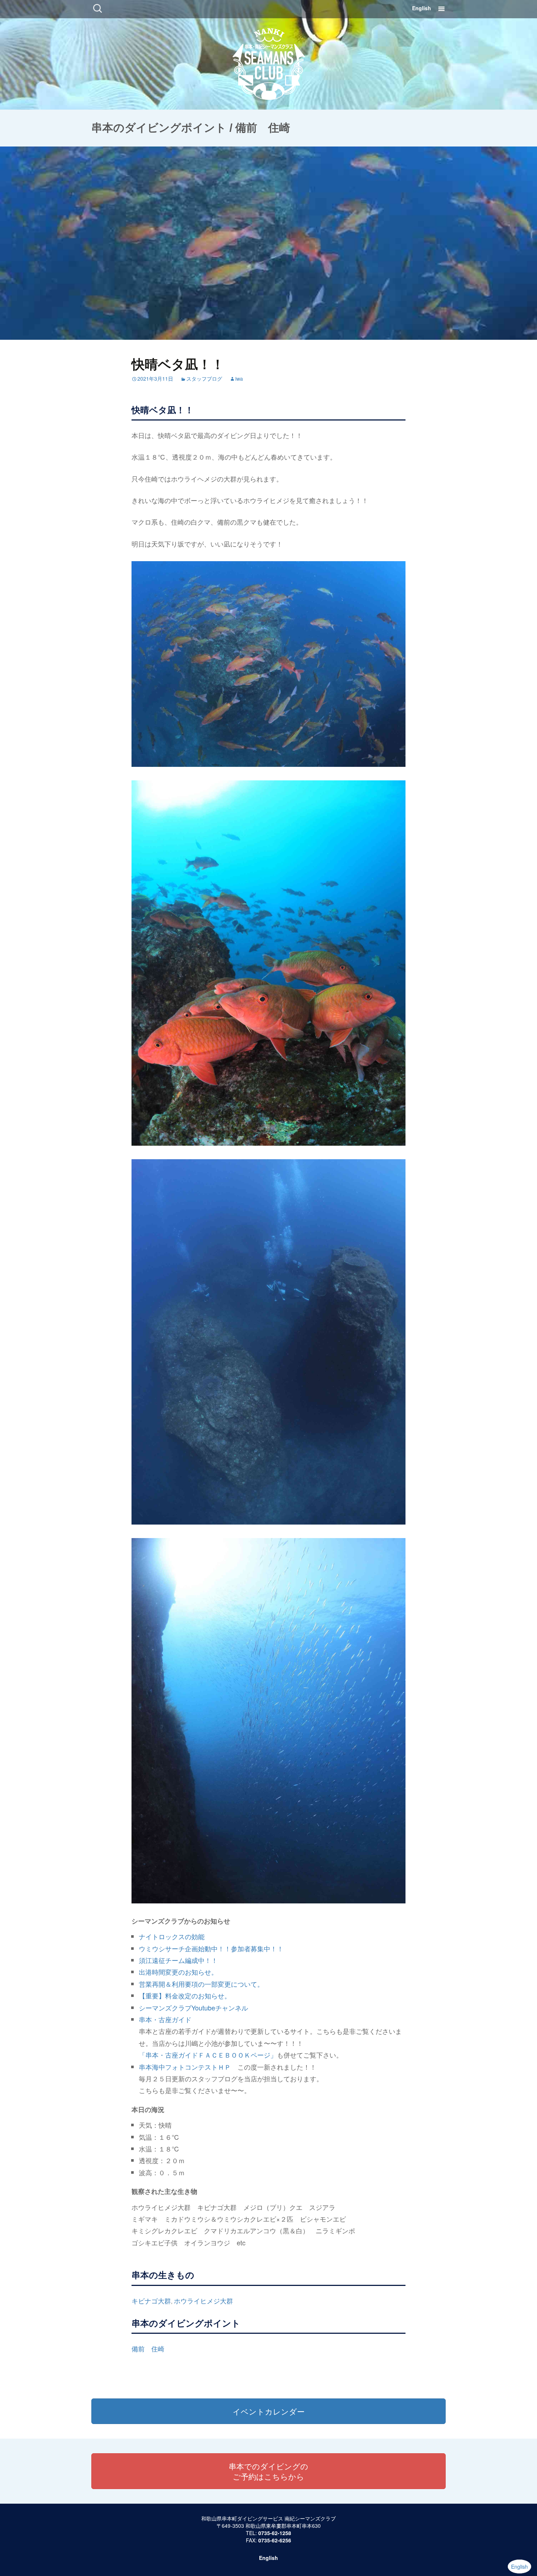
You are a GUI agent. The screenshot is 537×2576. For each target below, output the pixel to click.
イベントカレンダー (269, 2411)
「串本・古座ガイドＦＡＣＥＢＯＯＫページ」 (208, 2055)
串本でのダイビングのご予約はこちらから (268, 2471)
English (422, 8)
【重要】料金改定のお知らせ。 (185, 1995)
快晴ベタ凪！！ (178, 364)
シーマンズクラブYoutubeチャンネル (193, 2008)
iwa (239, 378)
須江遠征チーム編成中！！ (178, 1960)
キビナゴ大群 (151, 2301)
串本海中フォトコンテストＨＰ (185, 2067)
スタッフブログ (204, 378)
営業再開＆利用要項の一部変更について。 (201, 1984)
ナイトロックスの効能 (172, 1936)
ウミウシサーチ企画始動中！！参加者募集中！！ (211, 1948)
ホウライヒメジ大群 (203, 2301)
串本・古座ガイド (165, 2019)
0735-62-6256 (275, 2540)
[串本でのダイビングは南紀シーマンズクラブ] (269, 62)
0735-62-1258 (275, 2533)
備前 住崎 (148, 2348)
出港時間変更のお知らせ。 (178, 1972)
